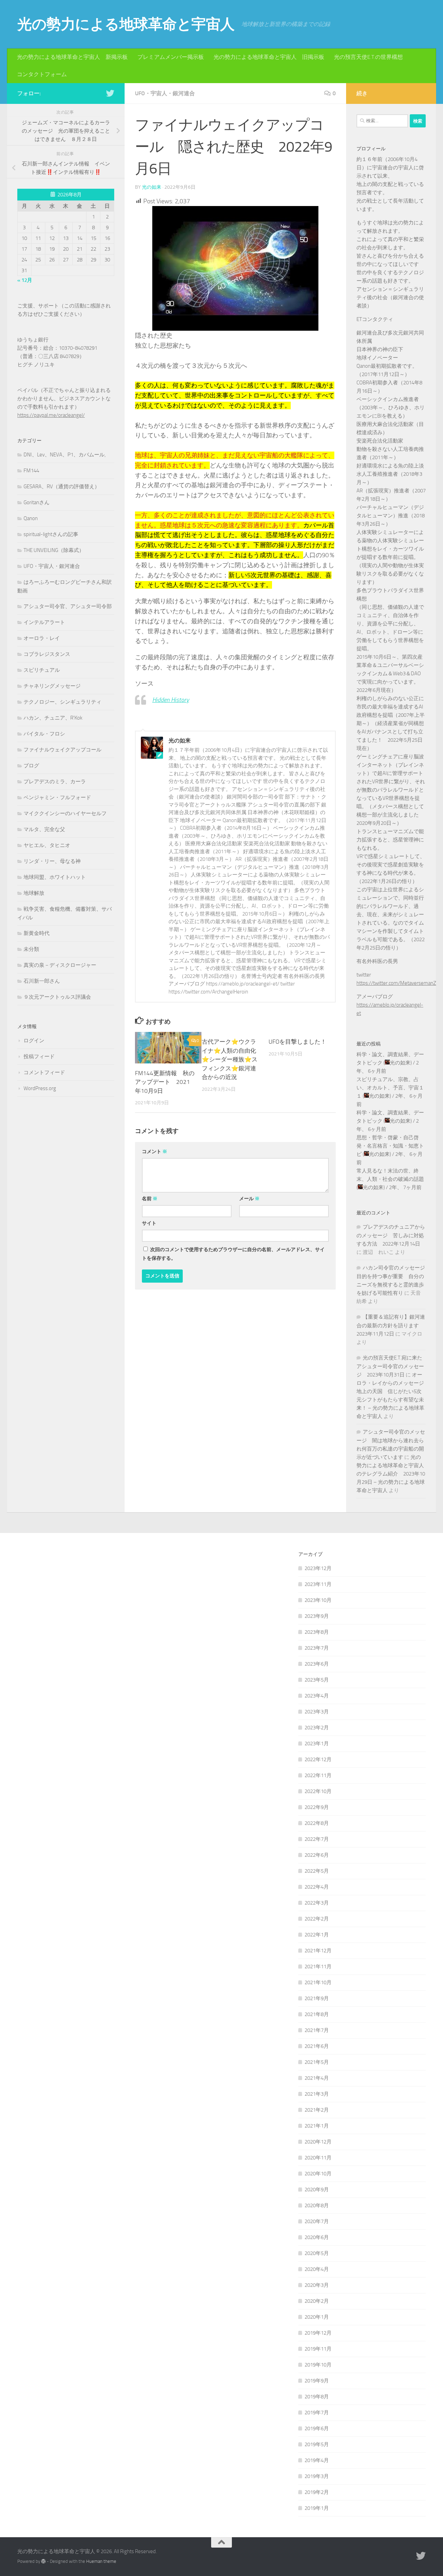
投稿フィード (39, 1057)
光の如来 (152, 187)
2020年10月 (318, 2174)
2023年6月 (317, 1664)
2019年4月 (317, 2460)
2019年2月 (317, 2492)
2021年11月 (318, 1967)
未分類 (31, 949)
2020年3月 (317, 2285)
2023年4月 (317, 1696)
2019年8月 (317, 2397)
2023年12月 (318, 1568)
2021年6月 (317, 2046)
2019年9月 (317, 2381)
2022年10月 (318, 1791)
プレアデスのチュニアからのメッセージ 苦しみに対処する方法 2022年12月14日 (391, 1235)
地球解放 (34, 893)
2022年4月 (317, 1887)
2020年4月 (317, 2269)
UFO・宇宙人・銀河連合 (165, 93)
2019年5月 (317, 2444)
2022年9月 (317, 1807)
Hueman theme (101, 2561)
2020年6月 (317, 2237)
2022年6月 (317, 1855)
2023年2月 (317, 1728)
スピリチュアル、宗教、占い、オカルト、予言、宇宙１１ (390, 1088)
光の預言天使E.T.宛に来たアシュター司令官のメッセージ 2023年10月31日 (390, 1366)
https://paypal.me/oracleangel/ (51, 415)
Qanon (31, 518)
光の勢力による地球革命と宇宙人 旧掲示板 (269, 57)
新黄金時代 (37, 933)
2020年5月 (317, 2253)
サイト (149, 1223)
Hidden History (171, 700)
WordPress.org (40, 1088)
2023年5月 (317, 1680)
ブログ (31, 766)
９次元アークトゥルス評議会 (57, 997)
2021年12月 (318, 1951)
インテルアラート (44, 622)
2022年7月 (317, 1839)
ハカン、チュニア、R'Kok (53, 718)
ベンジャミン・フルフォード (57, 797)
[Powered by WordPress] (43, 2561)
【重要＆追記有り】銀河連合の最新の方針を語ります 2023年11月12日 (391, 1325)
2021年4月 (317, 2078)
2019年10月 (318, 2365)
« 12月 (25, 280)
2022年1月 (317, 1935)
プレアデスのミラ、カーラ (55, 782)
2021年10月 (318, 1982)
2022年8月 (317, 1823)
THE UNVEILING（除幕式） (54, 550)
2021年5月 (317, 2062)
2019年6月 (317, 2428)
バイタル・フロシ (44, 734)
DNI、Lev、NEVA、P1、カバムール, (65, 455)
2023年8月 (317, 1632)
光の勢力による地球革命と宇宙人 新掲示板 (72, 57)
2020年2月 (317, 2301)
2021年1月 (317, 2126)
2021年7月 (317, 2030)
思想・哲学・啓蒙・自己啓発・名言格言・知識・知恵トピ (390, 1146)
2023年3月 (317, 1712)
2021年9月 (317, 1998)
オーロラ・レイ (42, 638)
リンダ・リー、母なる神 (52, 861)
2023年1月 (317, 1744)
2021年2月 (317, 2110)
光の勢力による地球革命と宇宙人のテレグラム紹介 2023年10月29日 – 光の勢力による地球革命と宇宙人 (391, 1474)
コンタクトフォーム (42, 74)
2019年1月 (317, 2508)
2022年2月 (317, 1919)
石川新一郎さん (42, 981)
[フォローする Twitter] (110, 93)
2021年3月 (317, 2094)
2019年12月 (318, 2333)
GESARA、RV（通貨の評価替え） (62, 487)
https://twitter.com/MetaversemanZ (396, 983)
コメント (155, 1152)
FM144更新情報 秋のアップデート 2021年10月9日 (165, 1082)
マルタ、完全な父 (44, 829)
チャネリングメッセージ (52, 686)
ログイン (34, 1041)
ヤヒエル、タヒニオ (47, 845)
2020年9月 (317, 2190)
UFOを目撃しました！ (297, 1042)
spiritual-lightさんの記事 (51, 534)
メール (249, 1199)
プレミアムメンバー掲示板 (171, 57)
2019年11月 (318, 2349)
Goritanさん (37, 502)
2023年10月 (318, 1600)
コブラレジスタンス (47, 654)
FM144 (31, 471)
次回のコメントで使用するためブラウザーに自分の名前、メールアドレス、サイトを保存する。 (233, 1254)
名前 (150, 1199)
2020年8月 (317, 2205)
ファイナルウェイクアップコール (62, 750)
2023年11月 (318, 1584)
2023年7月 (317, 1648)
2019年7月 (317, 2413)
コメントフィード (44, 1072)
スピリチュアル (42, 670)
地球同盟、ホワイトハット (55, 877)
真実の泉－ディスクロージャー (60, 965)
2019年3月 (317, 2476)
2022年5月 (317, 1871)
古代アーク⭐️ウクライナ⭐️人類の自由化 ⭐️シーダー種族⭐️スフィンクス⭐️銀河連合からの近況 (230, 1059)
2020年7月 (317, 2221)
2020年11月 (318, 2158)
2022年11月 (318, 1775)
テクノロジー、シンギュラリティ (62, 702)
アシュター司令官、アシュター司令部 (68, 606)
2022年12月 (318, 1759)
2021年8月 (317, 2014)
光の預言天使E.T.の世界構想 (368, 57)
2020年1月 (317, 2317)
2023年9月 (317, 1616)
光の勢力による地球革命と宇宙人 (126, 24)
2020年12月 (318, 2142)
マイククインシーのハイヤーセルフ (65, 813)
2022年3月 (317, 1903)
